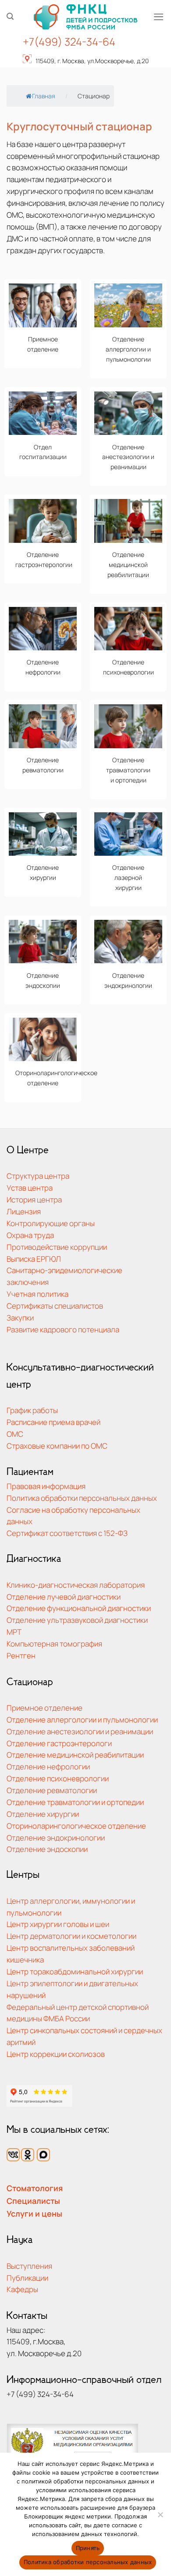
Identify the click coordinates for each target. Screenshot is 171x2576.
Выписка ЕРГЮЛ (34, 1259)
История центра (34, 1200)
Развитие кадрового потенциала (63, 1329)
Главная (44, 96)
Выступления (29, 2266)
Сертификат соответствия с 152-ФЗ (67, 1533)
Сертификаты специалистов (55, 1306)
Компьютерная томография (54, 1644)
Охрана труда (30, 1235)
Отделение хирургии (43, 1814)
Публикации (27, 2278)
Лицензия (24, 1211)
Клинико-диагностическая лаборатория (76, 1585)
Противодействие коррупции (57, 1247)
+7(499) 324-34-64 (69, 41)
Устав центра (30, 1188)
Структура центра (38, 1176)
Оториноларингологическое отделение (76, 1826)
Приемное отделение (45, 1708)
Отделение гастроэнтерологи (59, 1743)
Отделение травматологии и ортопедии (75, 1802)
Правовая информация (46, 1486)
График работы (32, 1410)
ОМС (15, 1434)
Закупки (20, 1318)
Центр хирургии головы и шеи (58, 1924)
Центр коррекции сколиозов (56, 2054)
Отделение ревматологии (52, 1790)
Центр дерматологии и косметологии (71, 1936)
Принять (88, 2548)
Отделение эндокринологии (56, 1838)
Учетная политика (37, 1294)
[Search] (10, 16)
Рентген (21, 1656)
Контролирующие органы (51, 1223)
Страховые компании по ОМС (57, 1446)
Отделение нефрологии (48, 1767)
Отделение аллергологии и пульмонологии (82, 1720)
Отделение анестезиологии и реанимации (80, 1731)
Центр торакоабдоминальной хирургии (75, 1971)
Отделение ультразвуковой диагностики (77, 1620)
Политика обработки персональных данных (82, 1498)
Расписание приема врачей (53, 1422)
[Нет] (160, 2517)
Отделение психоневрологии (58, 1778)
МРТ (14, 1632)
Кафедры (22, 2289)
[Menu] (159, 17)
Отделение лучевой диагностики (64, 1597)
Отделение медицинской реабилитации (75, 1755)
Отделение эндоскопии (47, 1849)
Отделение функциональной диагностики (79, 1608)
